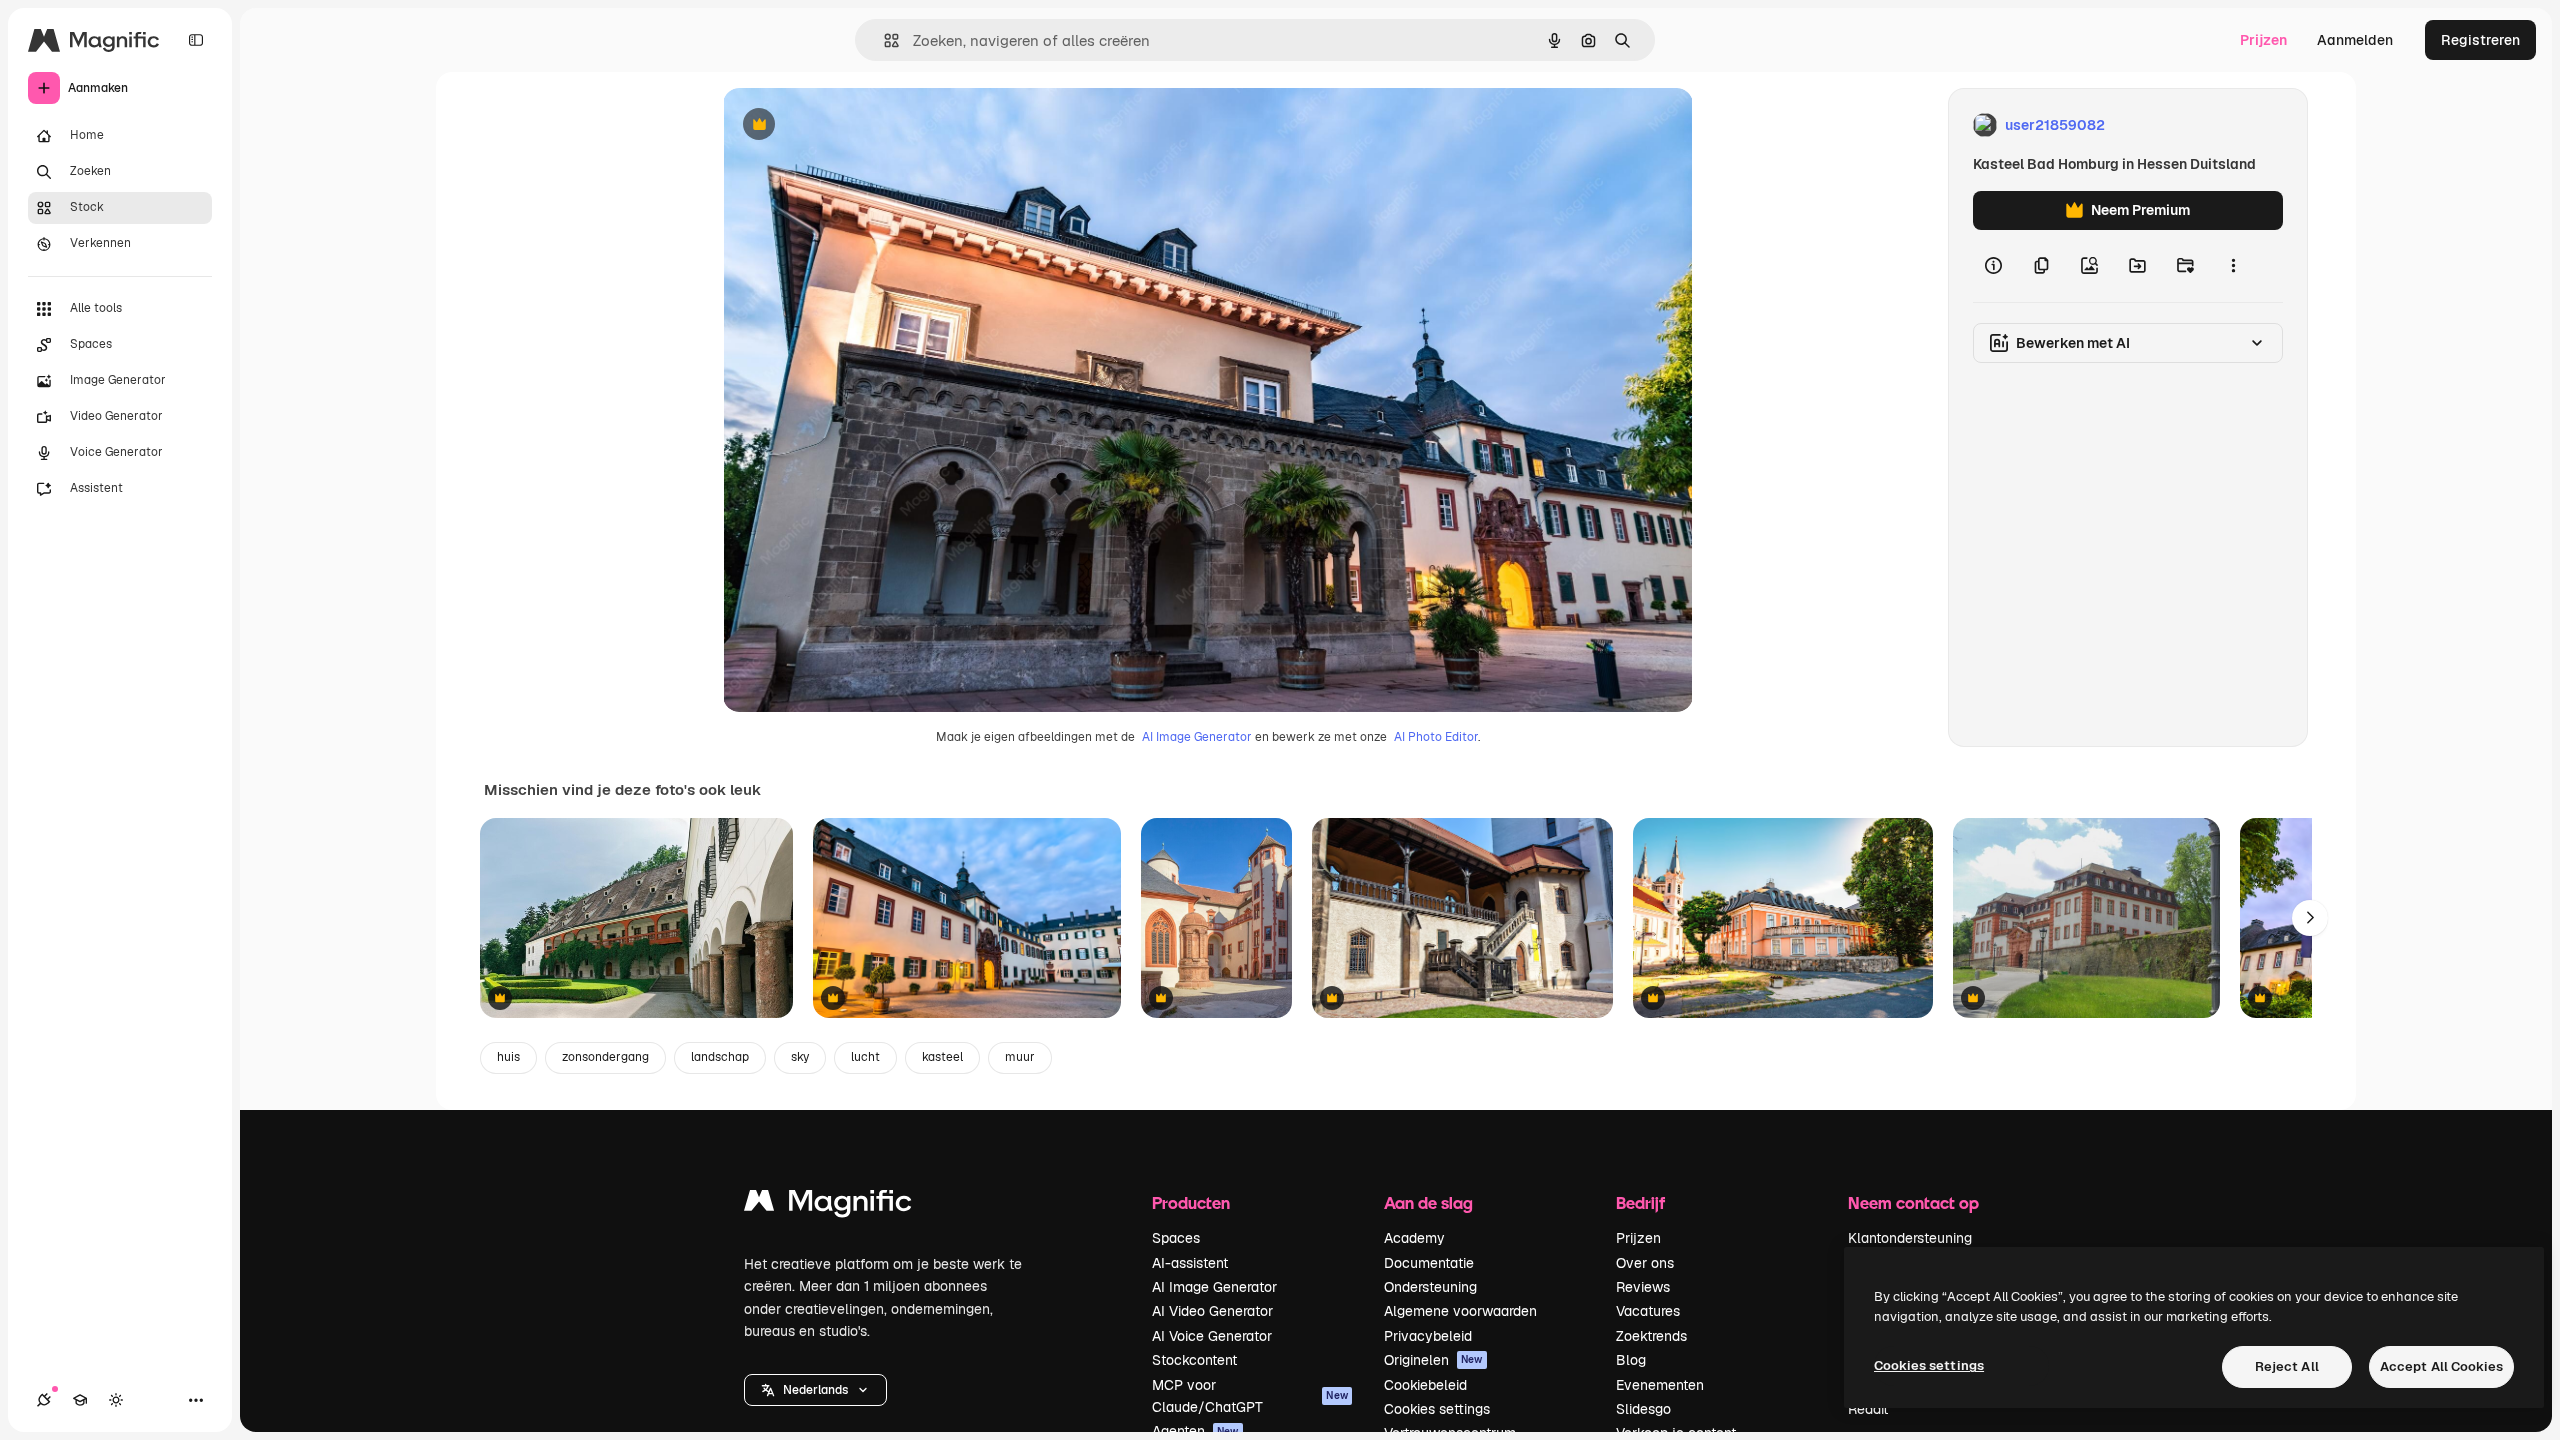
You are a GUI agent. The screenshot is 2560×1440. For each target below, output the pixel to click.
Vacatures (1648, 1311)
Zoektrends (1651, 1336)
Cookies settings (1437, 1409)
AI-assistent (1190, 1263)
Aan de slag (1428, 1202)
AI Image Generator (1197, 737)
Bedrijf (1640, 1202)
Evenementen (1660, 1385)
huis (508, 1057)
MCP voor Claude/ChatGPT (1250, 1396)
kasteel (942, 1057)
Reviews (1643, 1287)
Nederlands (815, 1390)
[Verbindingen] (44, 1400)
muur (1020, 1057)
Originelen (1433, 1360)
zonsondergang (605, 1057)
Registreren (2480, 40)
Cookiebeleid (1425, 1385)
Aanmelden (2355, 40)
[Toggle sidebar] (196, 40)
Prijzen (2263, 40)
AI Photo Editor (1436, 737)
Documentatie (1429, 1263)
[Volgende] (2310, 918)
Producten (1191, 1202)
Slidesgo (1643, 1409)
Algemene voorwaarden (1460, 1311)
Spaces (1176, 1238)
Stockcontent (1194, 1360)
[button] (815, 1390)
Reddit (1868, 1409)
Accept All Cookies (2441, 1366)
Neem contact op (1913, 1202)
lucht (865, 1057)
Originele (854, 125)
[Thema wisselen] (116, 1400)
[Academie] (80, 1400)
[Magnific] (828, 1205)
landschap (720, 1057)
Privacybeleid (1428, 1336)
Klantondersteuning (1910, 1238)
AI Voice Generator (1212, 1336)
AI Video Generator (1212, 1311)
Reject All (2287, 1366)
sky (800, 1057)
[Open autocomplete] (883, 40)
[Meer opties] (2233, 266)
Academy (1414, 1238)
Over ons (1645, 1263)
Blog (1631, 1360)
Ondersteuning (1430, 1287)
